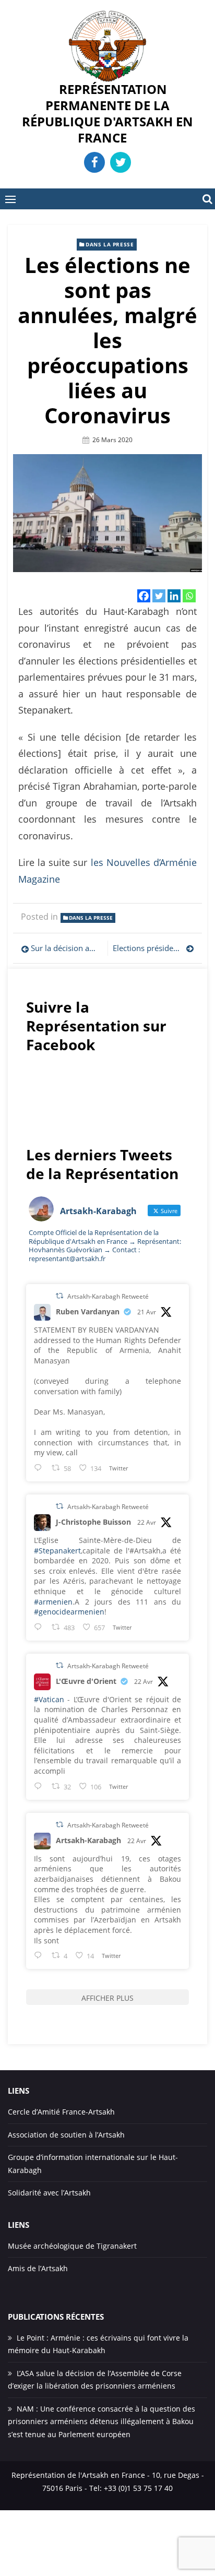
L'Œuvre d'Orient (86, 1681)
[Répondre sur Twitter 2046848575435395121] (40, 1786)
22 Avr (147, 1522)
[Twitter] (159, 596)
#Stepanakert (57, 1551)
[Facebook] (144, 596)
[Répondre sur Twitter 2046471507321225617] (40, 1468)
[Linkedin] (174, 596)
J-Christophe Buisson (93, 1522)
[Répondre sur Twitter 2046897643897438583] (40, 1627)
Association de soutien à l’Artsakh (66, 2135)
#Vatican (49, 1699)
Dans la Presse (110, 244)
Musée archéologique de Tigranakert (72, 2246)
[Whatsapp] (189, 596)
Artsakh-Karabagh (88, 1840)
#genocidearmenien (69, 1612)
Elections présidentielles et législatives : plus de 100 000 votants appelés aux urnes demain (153, 948)
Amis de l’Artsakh (38, 2268)
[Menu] (10, 199)
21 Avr (147, 1312)
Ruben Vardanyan (88, 1311)
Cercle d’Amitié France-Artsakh (61, 2112)
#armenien (53, 1602)
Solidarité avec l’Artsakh (49, 2193)
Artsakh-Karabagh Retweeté (108, 1296)
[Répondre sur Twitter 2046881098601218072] (40, 1955)
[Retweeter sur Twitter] (59, 1296)
